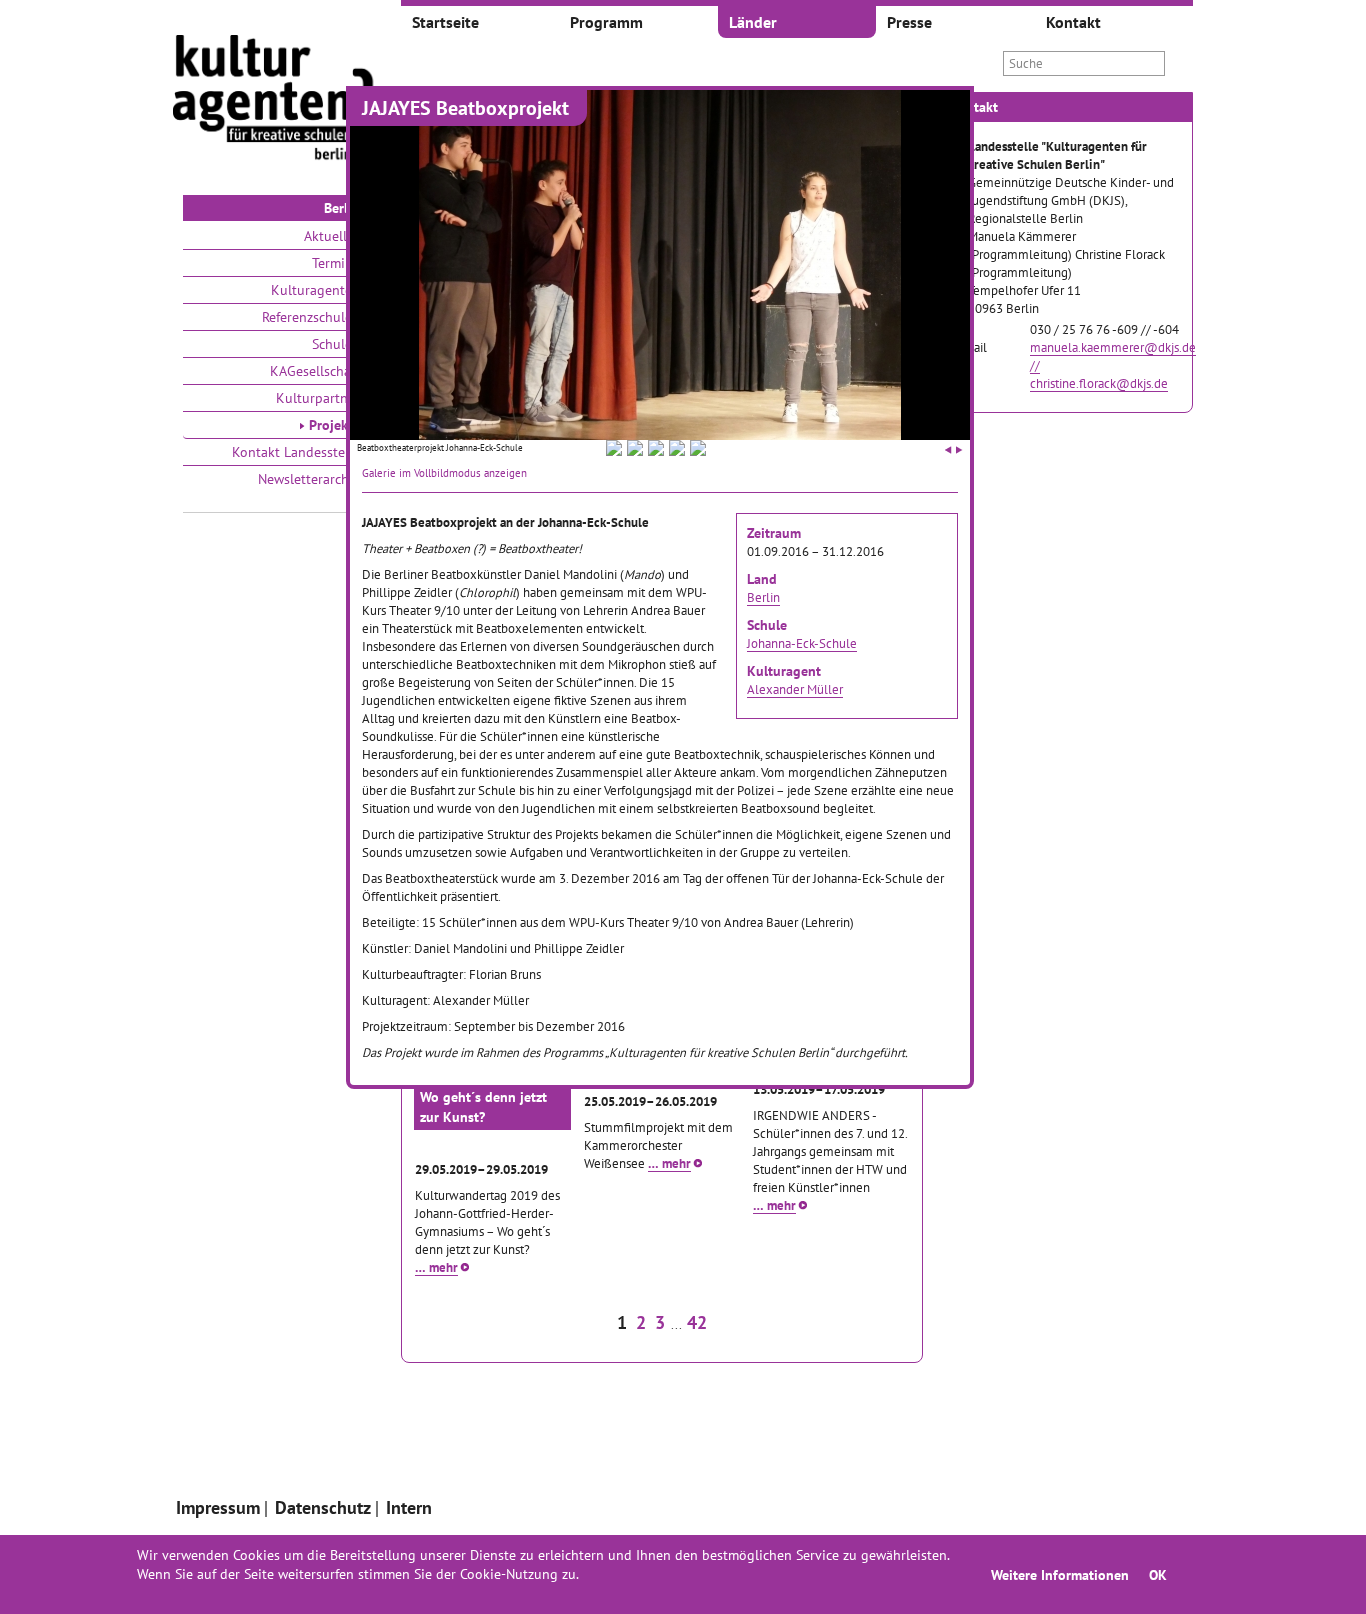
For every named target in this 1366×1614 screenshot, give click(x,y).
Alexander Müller (795, 689)
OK (1158, 1574)
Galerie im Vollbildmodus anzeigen (444, 473)
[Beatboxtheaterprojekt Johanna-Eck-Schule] (614, 451)
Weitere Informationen (1060, 1574)
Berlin (763, 597)
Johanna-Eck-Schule (802, 643)
